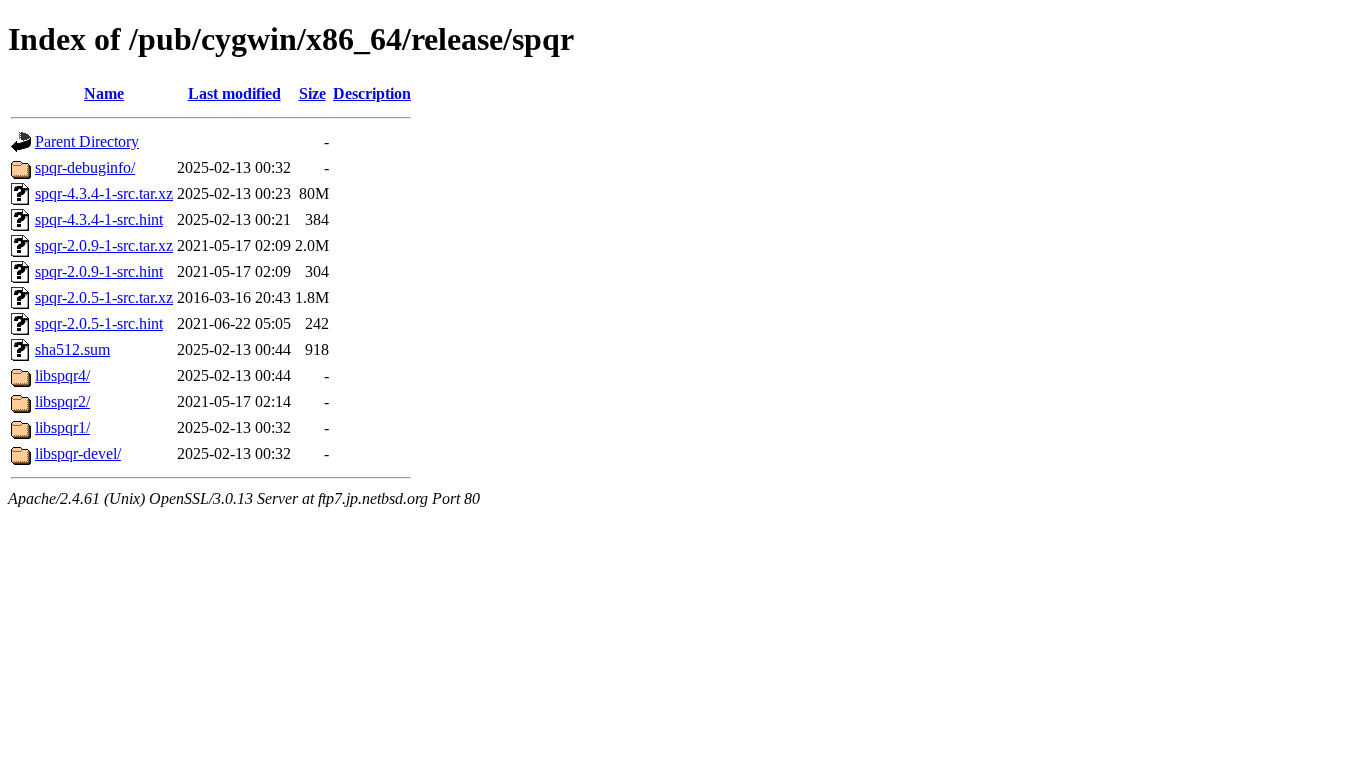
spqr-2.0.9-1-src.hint (99, 271)
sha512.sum (72, 349)
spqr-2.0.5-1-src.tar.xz (104, 297)
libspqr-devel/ (78, 453)
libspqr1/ (62, 427)
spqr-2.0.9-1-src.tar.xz (104, 245)
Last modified (234, 93)
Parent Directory (87, 141)
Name (104, 93)
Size (312, 93)
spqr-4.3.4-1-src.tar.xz (104, 193)
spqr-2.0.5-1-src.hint (99, 323)
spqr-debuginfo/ (85, 167)
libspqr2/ (62, 401)
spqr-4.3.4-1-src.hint (99, 219)
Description (372, 93)
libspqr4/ (62, 375)
